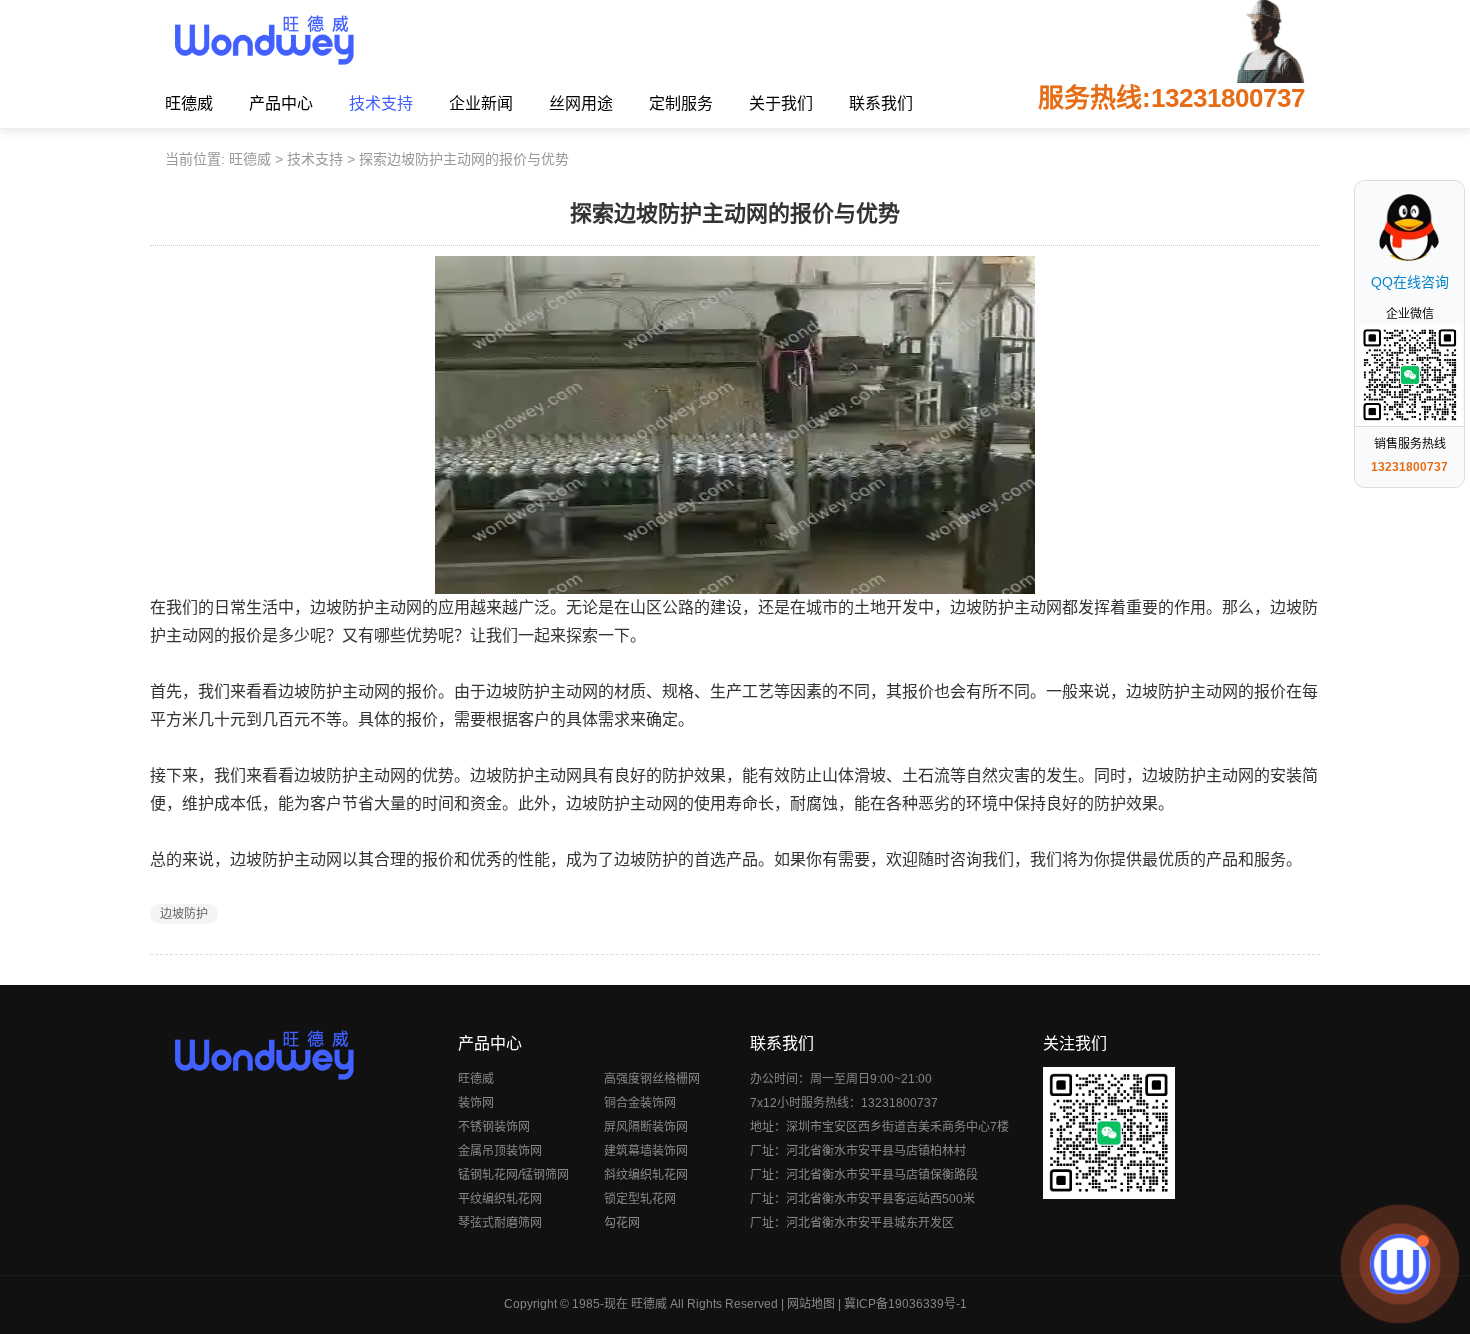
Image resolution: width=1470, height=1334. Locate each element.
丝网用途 (581, 103)
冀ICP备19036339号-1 (905, 1304)
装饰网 (476, 1103)
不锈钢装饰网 (494, 1127)
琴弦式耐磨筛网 (500, 1223)
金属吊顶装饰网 (500, 1151)
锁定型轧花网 (640, 1199)
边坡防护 (184, 914)
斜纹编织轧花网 (646, 1175)
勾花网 (622, 1223)
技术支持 (381, 103)
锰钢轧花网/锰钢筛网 (513, 1175)
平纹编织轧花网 (500, 1199)
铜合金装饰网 (640, 1103)
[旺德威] (263, 40)
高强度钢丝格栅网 (652, 1079)
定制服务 (681, 103)
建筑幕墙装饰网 (646, 1151)
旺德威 (189, 103)
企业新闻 (481, 103)
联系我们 (881, 103)
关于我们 (781, 103)
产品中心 (281, 103)
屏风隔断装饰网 (646, 1127)
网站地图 (811, 1304)
